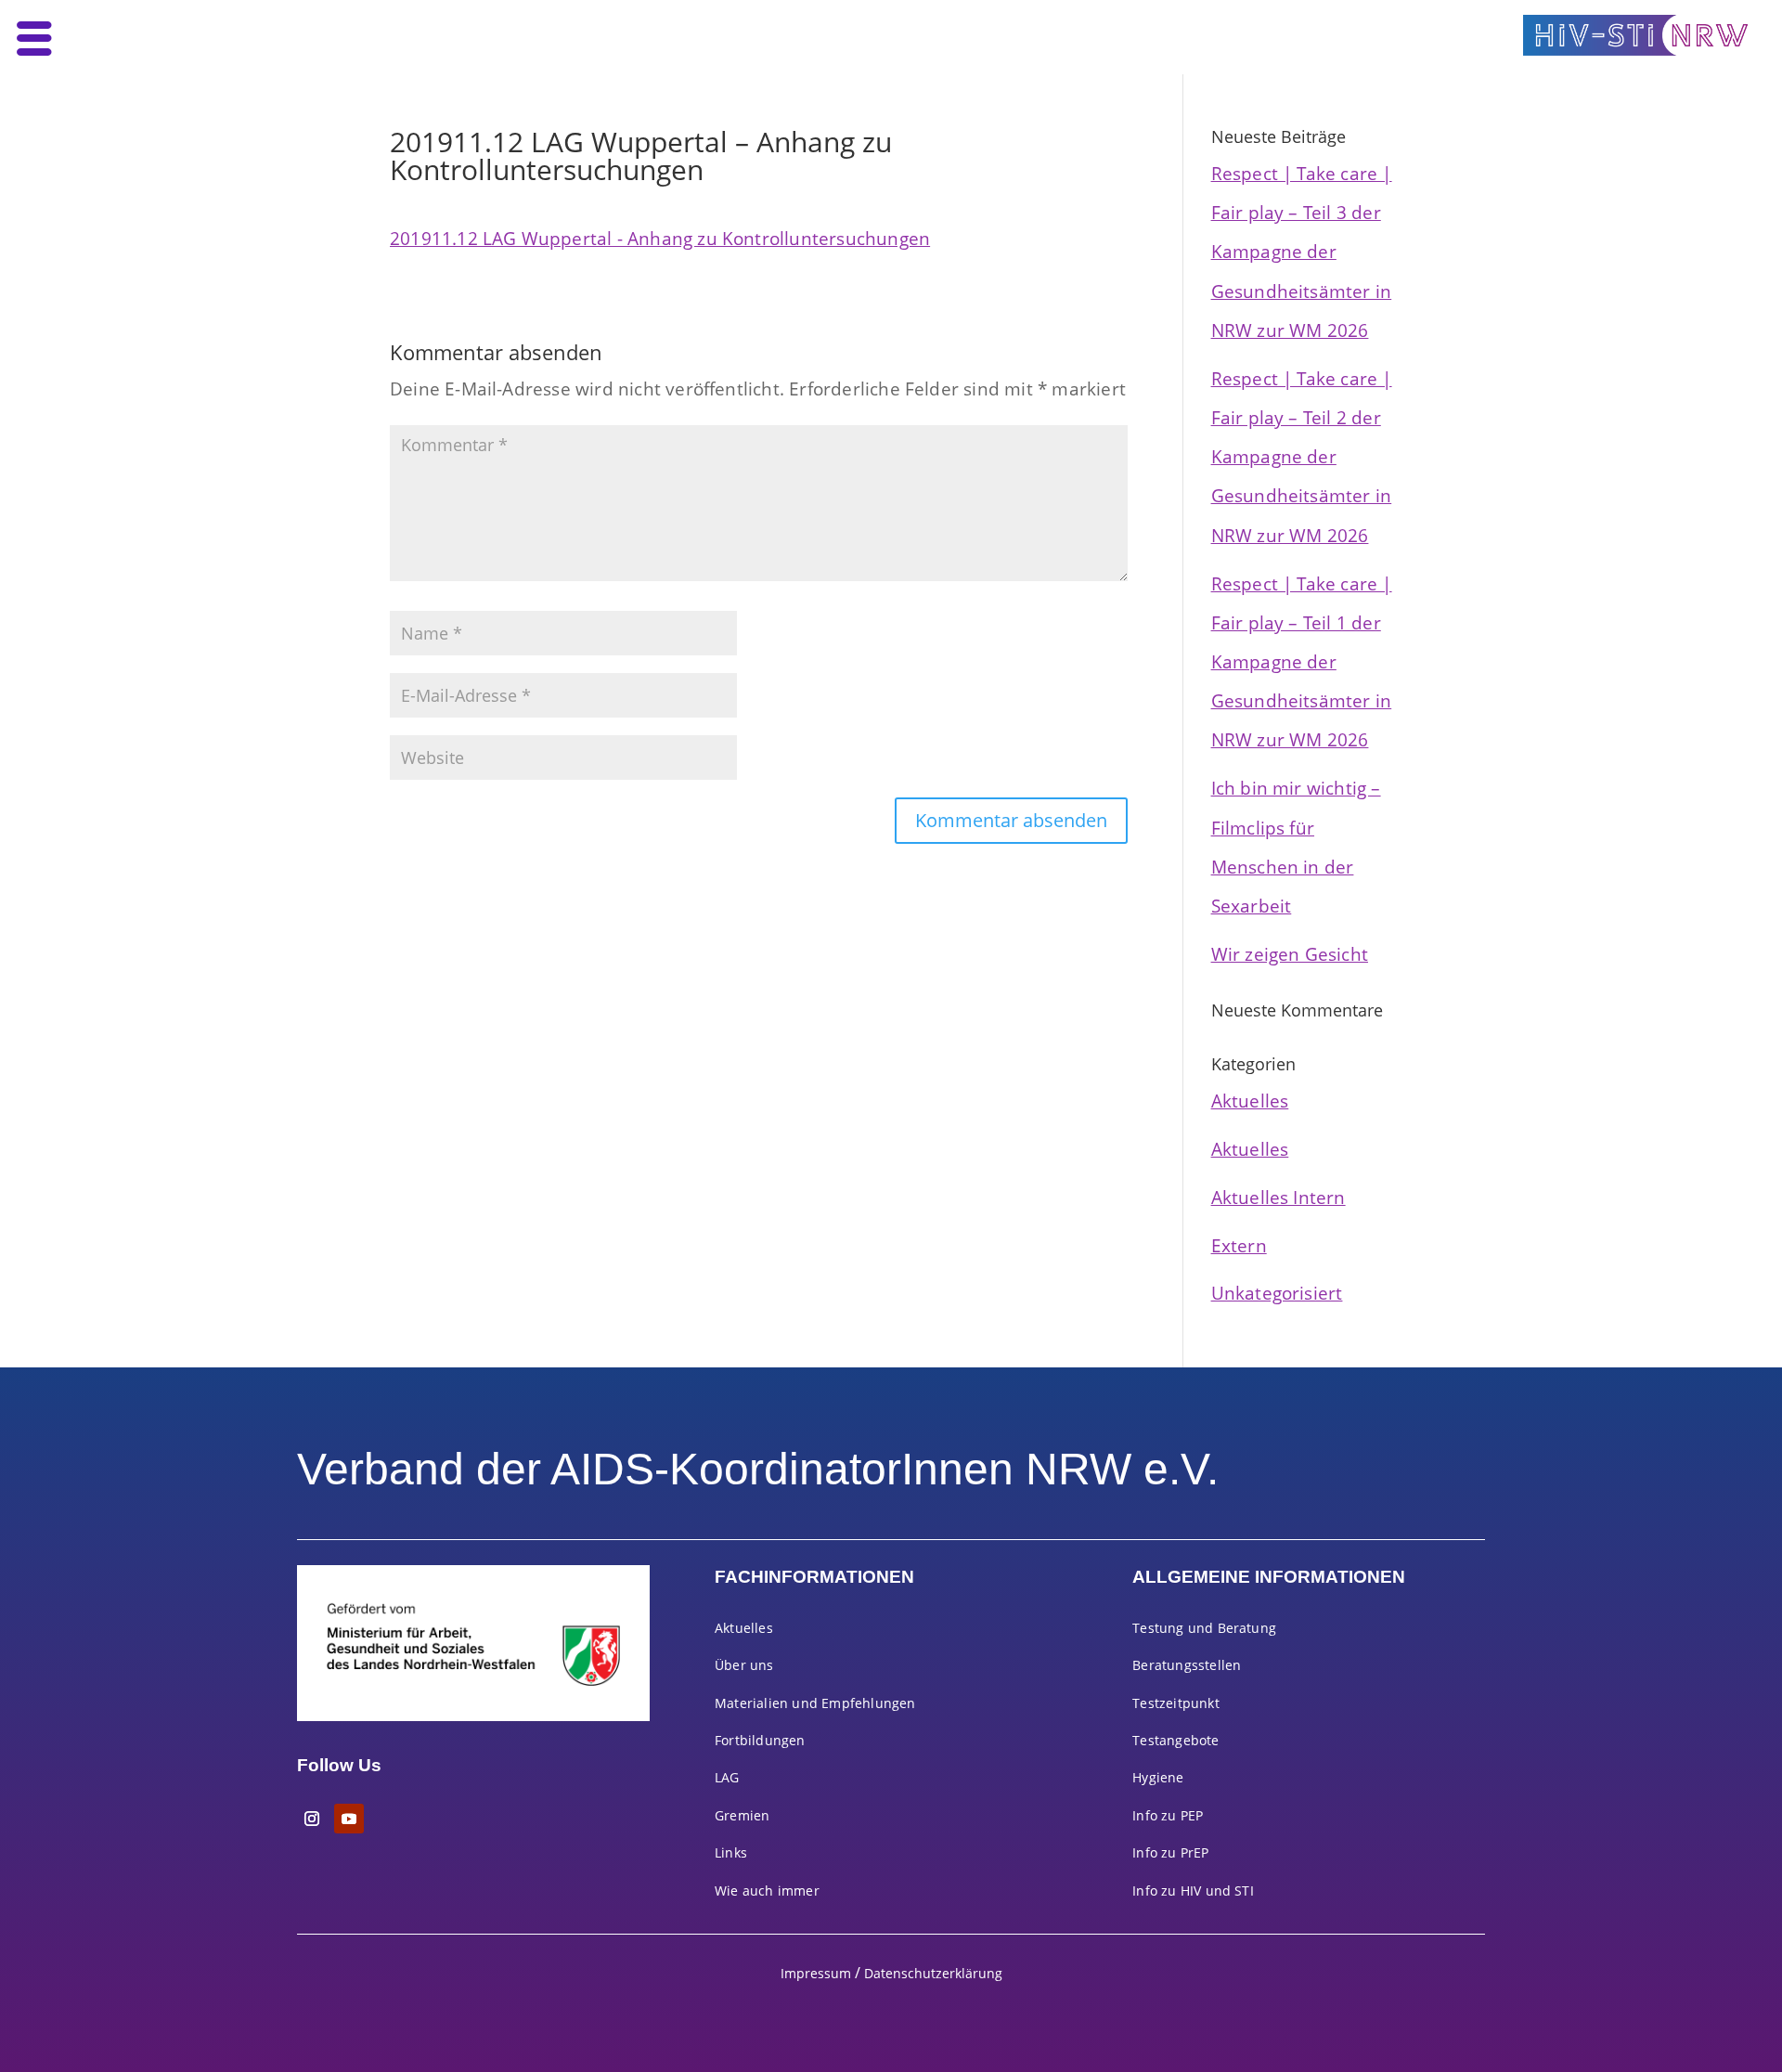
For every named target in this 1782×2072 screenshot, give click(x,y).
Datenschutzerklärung (933, 1973)
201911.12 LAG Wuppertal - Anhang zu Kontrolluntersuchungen (660, 238)
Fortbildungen (760, 1740)
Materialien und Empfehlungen (815, 1703)
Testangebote (1175, 1740)
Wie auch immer (767, 1891)
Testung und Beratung (1204, 1628)
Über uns (744, 1665)
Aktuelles (1250, 1101)
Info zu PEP (1168, 1815)
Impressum (816, 1973)
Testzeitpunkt (1176, 1703)
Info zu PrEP (1170, 1852)
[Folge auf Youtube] (349, 1819)
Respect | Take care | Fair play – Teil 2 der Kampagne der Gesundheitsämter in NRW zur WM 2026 (1302, 457)
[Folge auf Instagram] (312, 1819)
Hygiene (1158, 1777)
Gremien (742, 1815)
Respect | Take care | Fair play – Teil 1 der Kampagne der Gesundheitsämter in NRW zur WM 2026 (1302, 662)
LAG (727, 1777)
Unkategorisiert (1277, 1293)
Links (731, 1852)
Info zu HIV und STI (1193, 1891)
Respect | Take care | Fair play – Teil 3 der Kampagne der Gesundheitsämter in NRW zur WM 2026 (1302, 252)
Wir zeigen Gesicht (1290, 954)
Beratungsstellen (1187, 1665)
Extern (1239, 1245)
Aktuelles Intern (1278, 1197)
